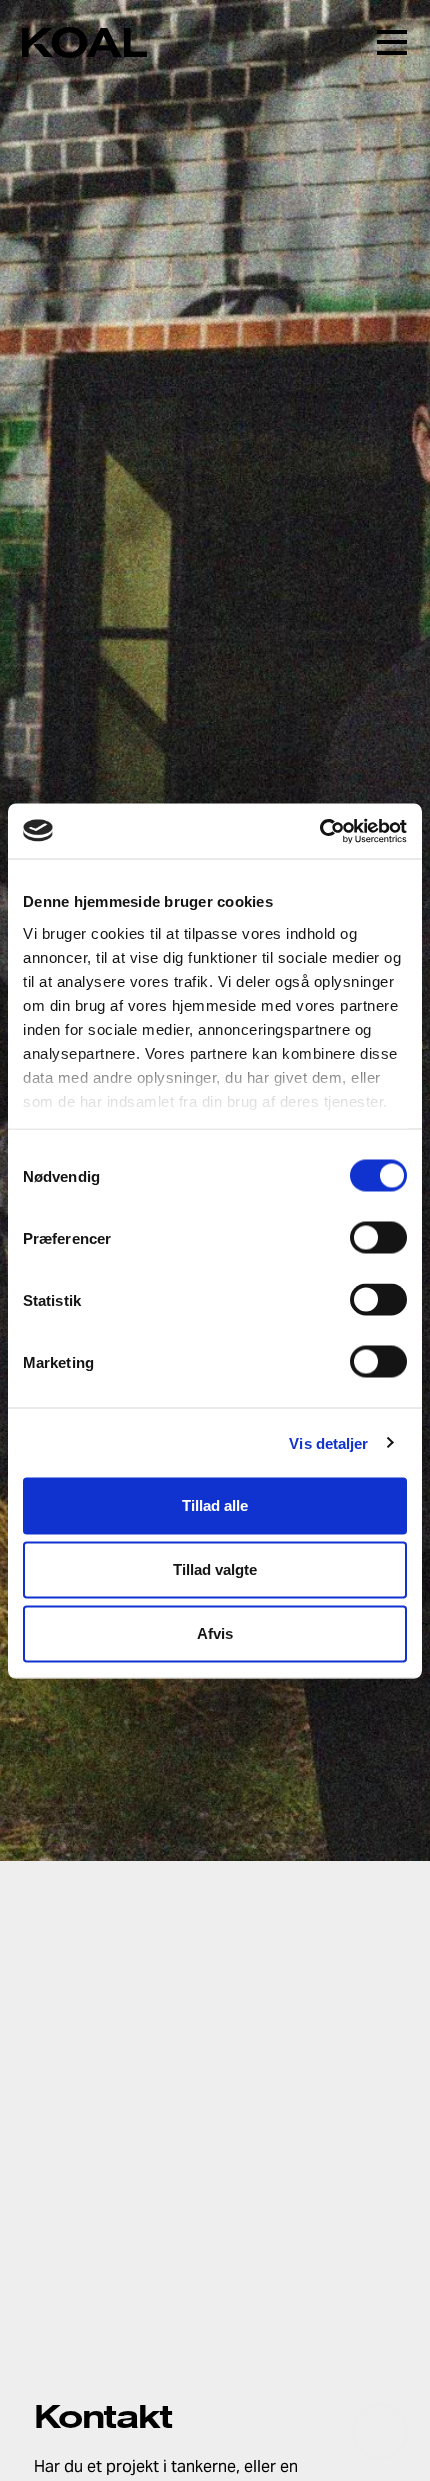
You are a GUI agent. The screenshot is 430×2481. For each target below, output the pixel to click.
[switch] (378, 1238)
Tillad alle (215, 1505)
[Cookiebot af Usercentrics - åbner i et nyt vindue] (319, 831)
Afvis (215, 1633)
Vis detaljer (328, 1442)
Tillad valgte (215, 1569)
